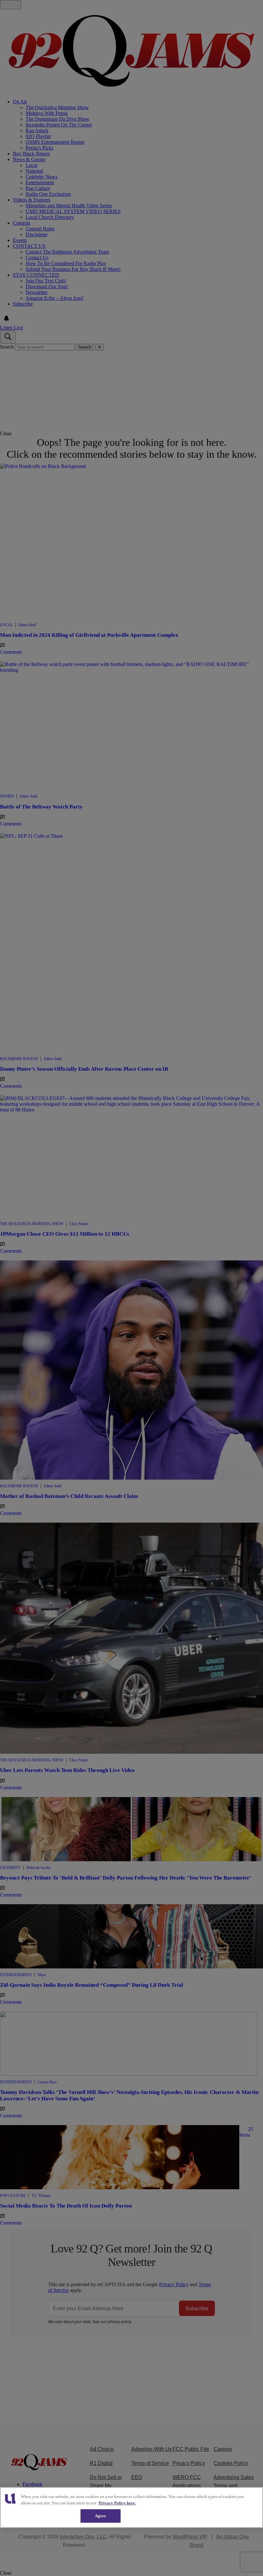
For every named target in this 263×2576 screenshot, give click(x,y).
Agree (101, 2516)
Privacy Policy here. (117, 2503)
